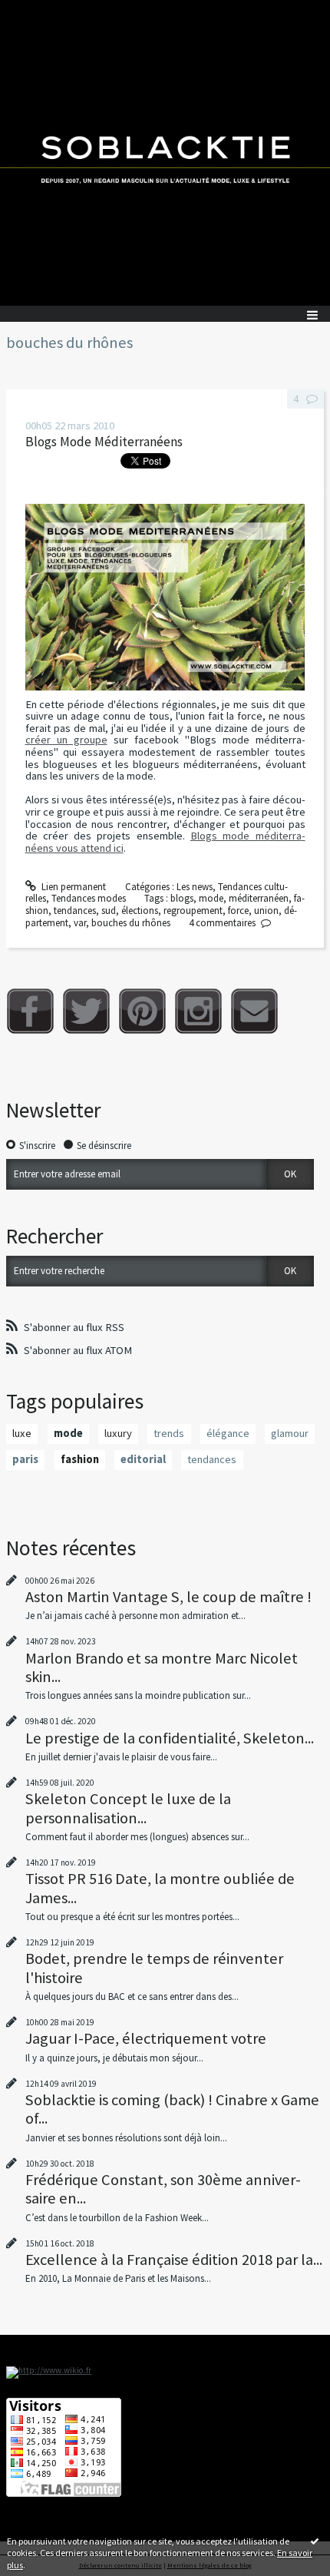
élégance (228, 1433)
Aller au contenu (40, 11)
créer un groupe (66, 740)
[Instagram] (198, 1011)
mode (211, 898)
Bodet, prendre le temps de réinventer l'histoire (154, 1968)
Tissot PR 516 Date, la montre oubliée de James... (160, 1888)
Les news (195, 887)
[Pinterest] (142, 1011)
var (80, 923)
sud (109, 911)
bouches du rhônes (131, 923)
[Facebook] (30, 1011)
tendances (75, 911)
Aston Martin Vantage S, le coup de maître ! (168, 1597)
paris (25, 1459)
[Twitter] (86, 1011)
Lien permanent (73, 887)
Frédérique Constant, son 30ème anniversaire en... (163, 2189)
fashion (80, 1459)
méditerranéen (259, 898)
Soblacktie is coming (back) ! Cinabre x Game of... (172, 2109)
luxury (118, 1433)
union (266, 911)
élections (140, 911)
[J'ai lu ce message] (315, 2541)
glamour (290, 1433)
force (238, 911)
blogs (182, 898)
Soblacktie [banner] (165, 153)
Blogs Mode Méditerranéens (104, 442)
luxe (22, 1433)
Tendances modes (89, 898)
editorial (143, 1459)
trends (169, 1433)
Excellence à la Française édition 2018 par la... (174, 2260)
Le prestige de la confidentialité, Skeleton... (170, 1738)
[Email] (254, 1011)
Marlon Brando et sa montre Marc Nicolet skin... (162, 1667)
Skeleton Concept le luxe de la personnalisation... (128, 1808)
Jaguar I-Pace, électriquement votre (146, 2038)
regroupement (193, 911)
